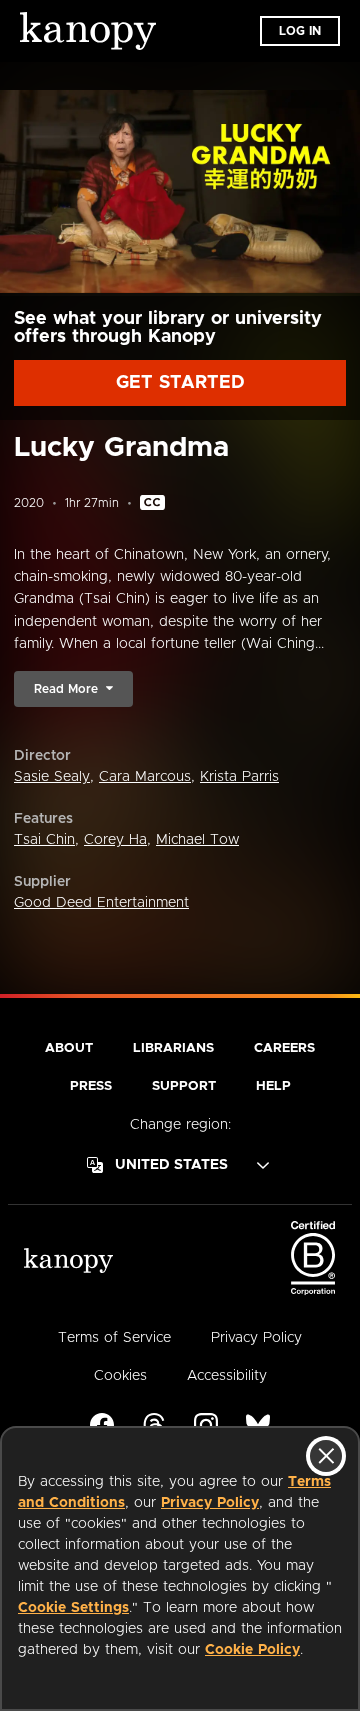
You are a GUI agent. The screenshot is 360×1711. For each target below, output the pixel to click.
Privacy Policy (210, 1503)
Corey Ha (115, 840)
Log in (300, 31)
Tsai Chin (44, 840)
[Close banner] (326, 1456)
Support (184, 1086)
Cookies (120, 1376)
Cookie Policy (252, 1650)
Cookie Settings (73, 1608)
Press (91, 1086)
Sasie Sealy (52, 777)
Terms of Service (114, 1338)
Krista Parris (239, 777)
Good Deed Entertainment (101, 903)
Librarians (173, 1048)
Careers (284, 1048)
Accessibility (227, 1376)
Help (273, 1086)
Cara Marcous (145, 777)
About (69, 1048)
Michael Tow (197, 840)
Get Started (180, 383)
